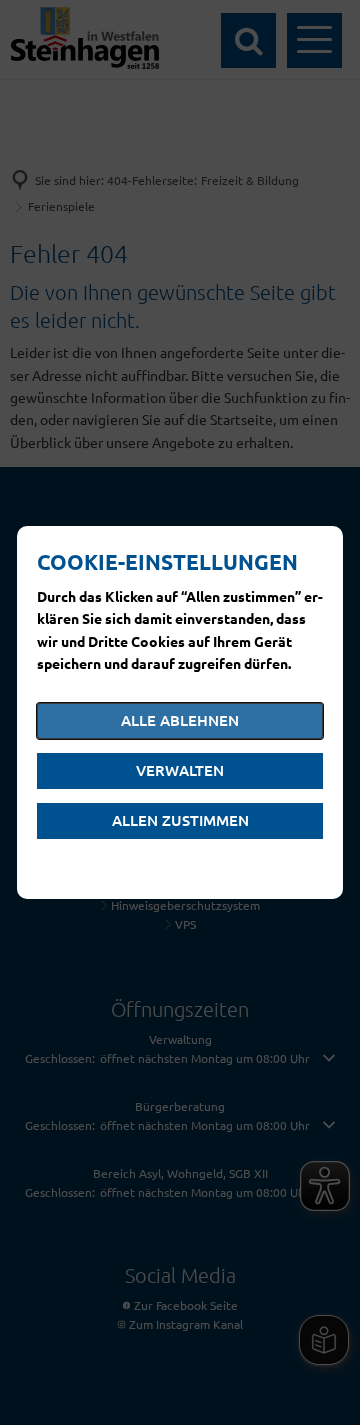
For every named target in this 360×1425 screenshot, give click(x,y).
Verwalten (180, 770)
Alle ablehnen (180, 720)
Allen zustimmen (180, 820)
